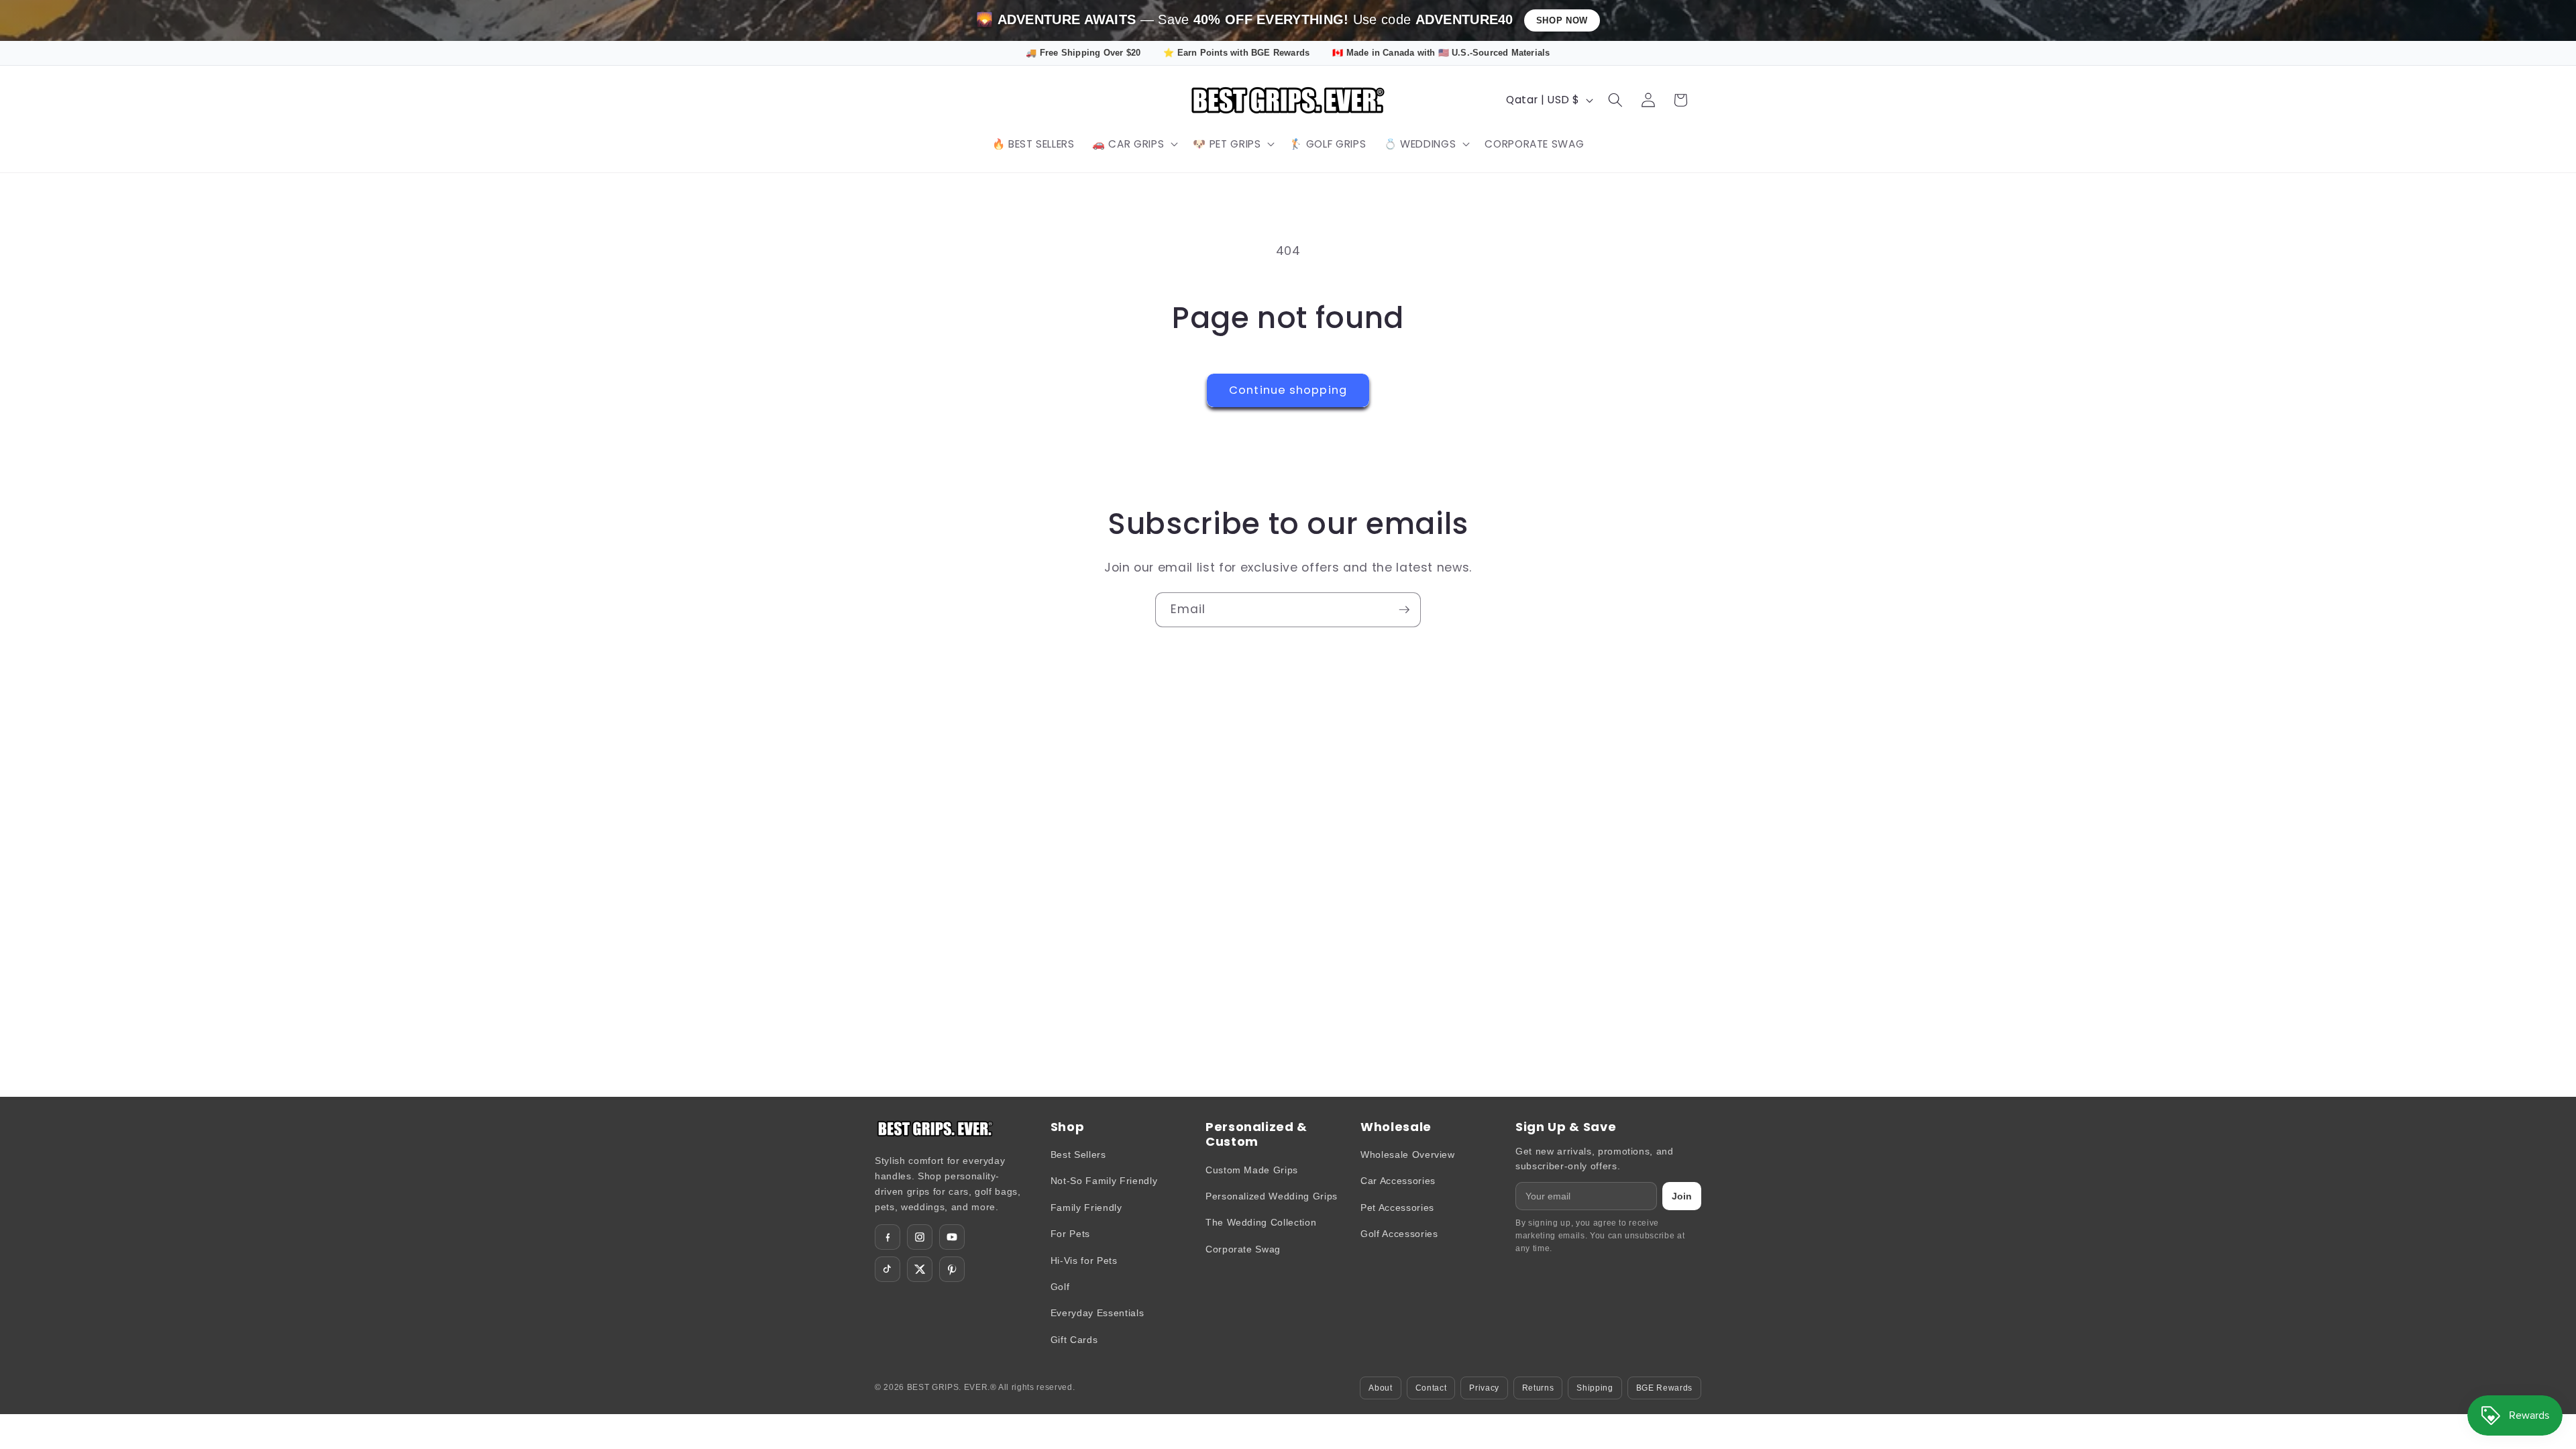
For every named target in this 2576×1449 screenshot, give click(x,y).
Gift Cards (1074, 1340)
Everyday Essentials (1097, 1313)
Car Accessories (1398, 1181)
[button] (1134, 144)
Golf (1060, 1287)
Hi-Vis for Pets (1084, 1260)
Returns (1538, 1388)
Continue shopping (1288, 390)
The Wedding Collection (1261, 1222)
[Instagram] (920, 1237)
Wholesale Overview (1408, 1155)
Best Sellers (1078, 1155)
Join (1682, 1196)
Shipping (1595, 1388)
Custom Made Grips (1252, 1170)
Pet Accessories (1397, 1207)
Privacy (1484, 1388)
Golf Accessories (1399, 1234)
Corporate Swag (1243, 1249)
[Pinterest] (952, 1269)
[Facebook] (888, 1237)
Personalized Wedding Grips (1272, 1196)
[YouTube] (952, 1237)
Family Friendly (1086, 1207)
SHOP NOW (1562, 20)
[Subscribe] (1404, 610)
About (1380, 1388)
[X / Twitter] (920, 1269)
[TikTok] (888, 1269)
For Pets (1070, 1234)
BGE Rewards (1664, 1388)
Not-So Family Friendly (1104, 1181)
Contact (1431, 1388)
